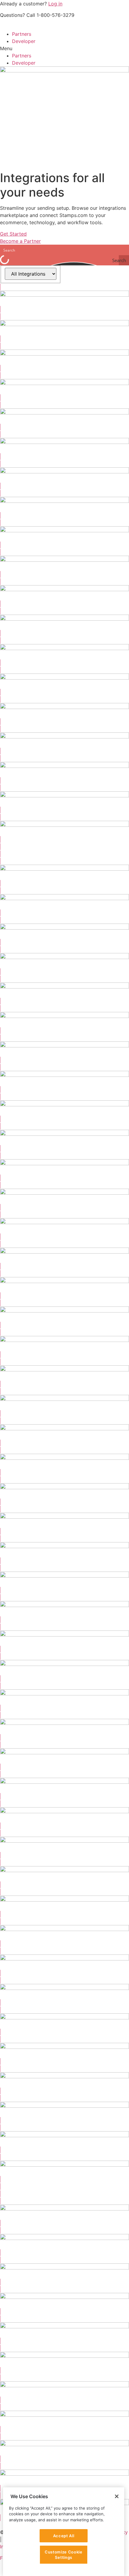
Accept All (64, 2536)
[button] (64, 48)
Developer (24, 41)
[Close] (117, 2496)
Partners (22, 34)
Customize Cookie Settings (64, 2555)
